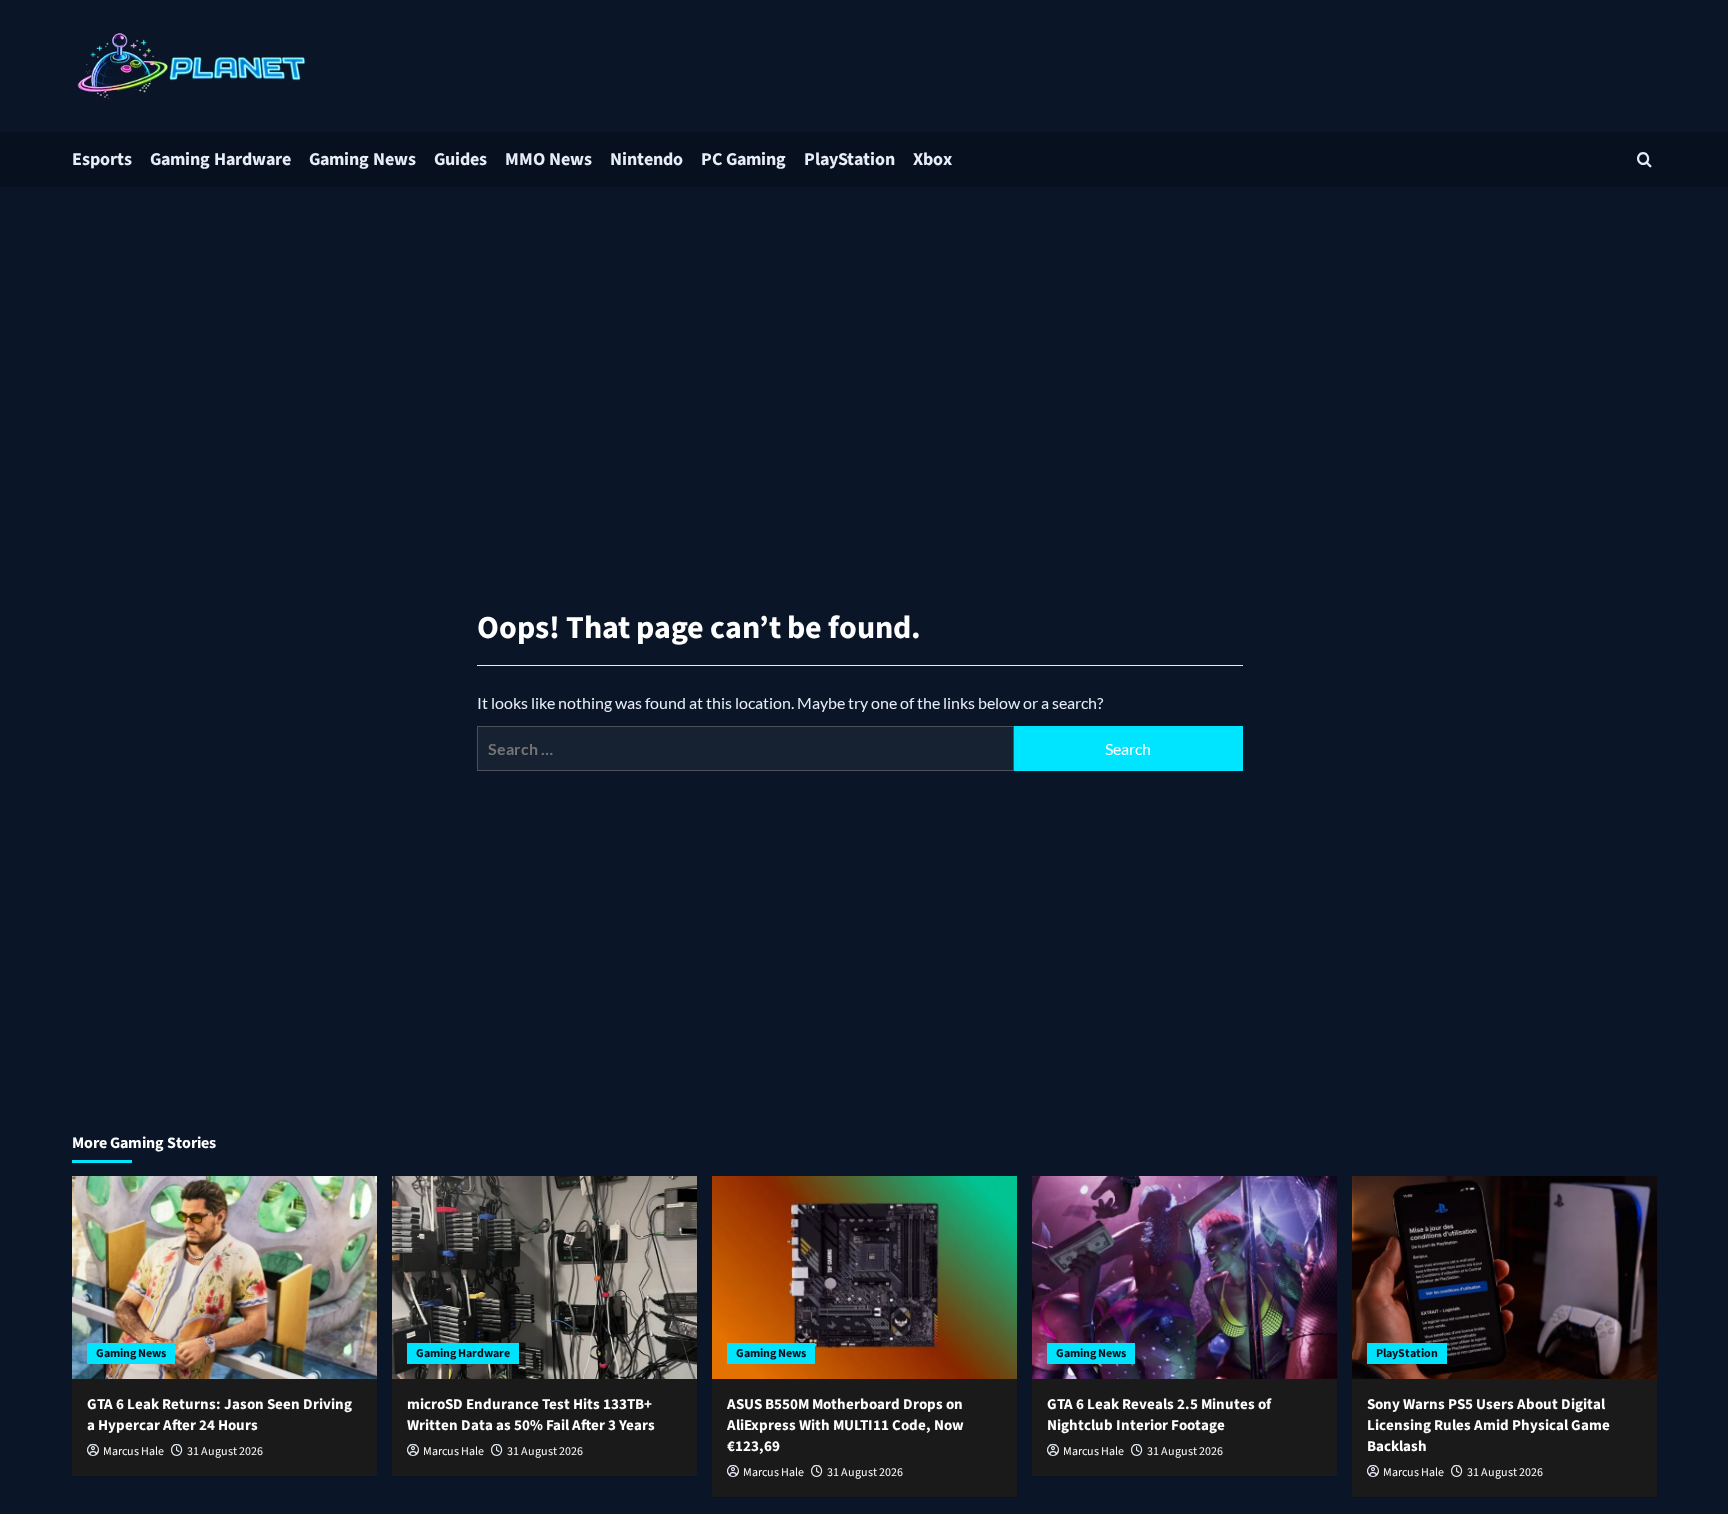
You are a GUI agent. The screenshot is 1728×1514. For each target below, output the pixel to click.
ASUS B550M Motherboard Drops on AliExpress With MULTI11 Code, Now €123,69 (845, 1425)
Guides (460, 159)
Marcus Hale (133, 1451)
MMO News (548, 159)
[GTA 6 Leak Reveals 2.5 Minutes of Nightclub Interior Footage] (1184, 1277)
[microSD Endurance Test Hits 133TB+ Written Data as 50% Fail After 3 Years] (544, 1277)
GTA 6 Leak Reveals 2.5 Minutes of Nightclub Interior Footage (1159, 1415)
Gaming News (362, 159)
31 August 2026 (225, 1451)
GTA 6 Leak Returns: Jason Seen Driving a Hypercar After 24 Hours (219, 1415)
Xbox (932, 159)
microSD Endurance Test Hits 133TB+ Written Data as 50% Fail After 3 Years (531, 1415)
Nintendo (646, 159)
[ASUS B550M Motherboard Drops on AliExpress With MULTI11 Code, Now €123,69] (864, 1277)
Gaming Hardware (220, 159)
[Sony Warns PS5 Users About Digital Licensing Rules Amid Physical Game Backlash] (1504, 1277)
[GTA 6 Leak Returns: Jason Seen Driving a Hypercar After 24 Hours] (224, 1277)
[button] (1644, 159)
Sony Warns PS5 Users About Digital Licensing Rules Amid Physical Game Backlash (1488, 1425)
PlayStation (849, 159)
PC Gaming (743, 159)
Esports (102, 159)
